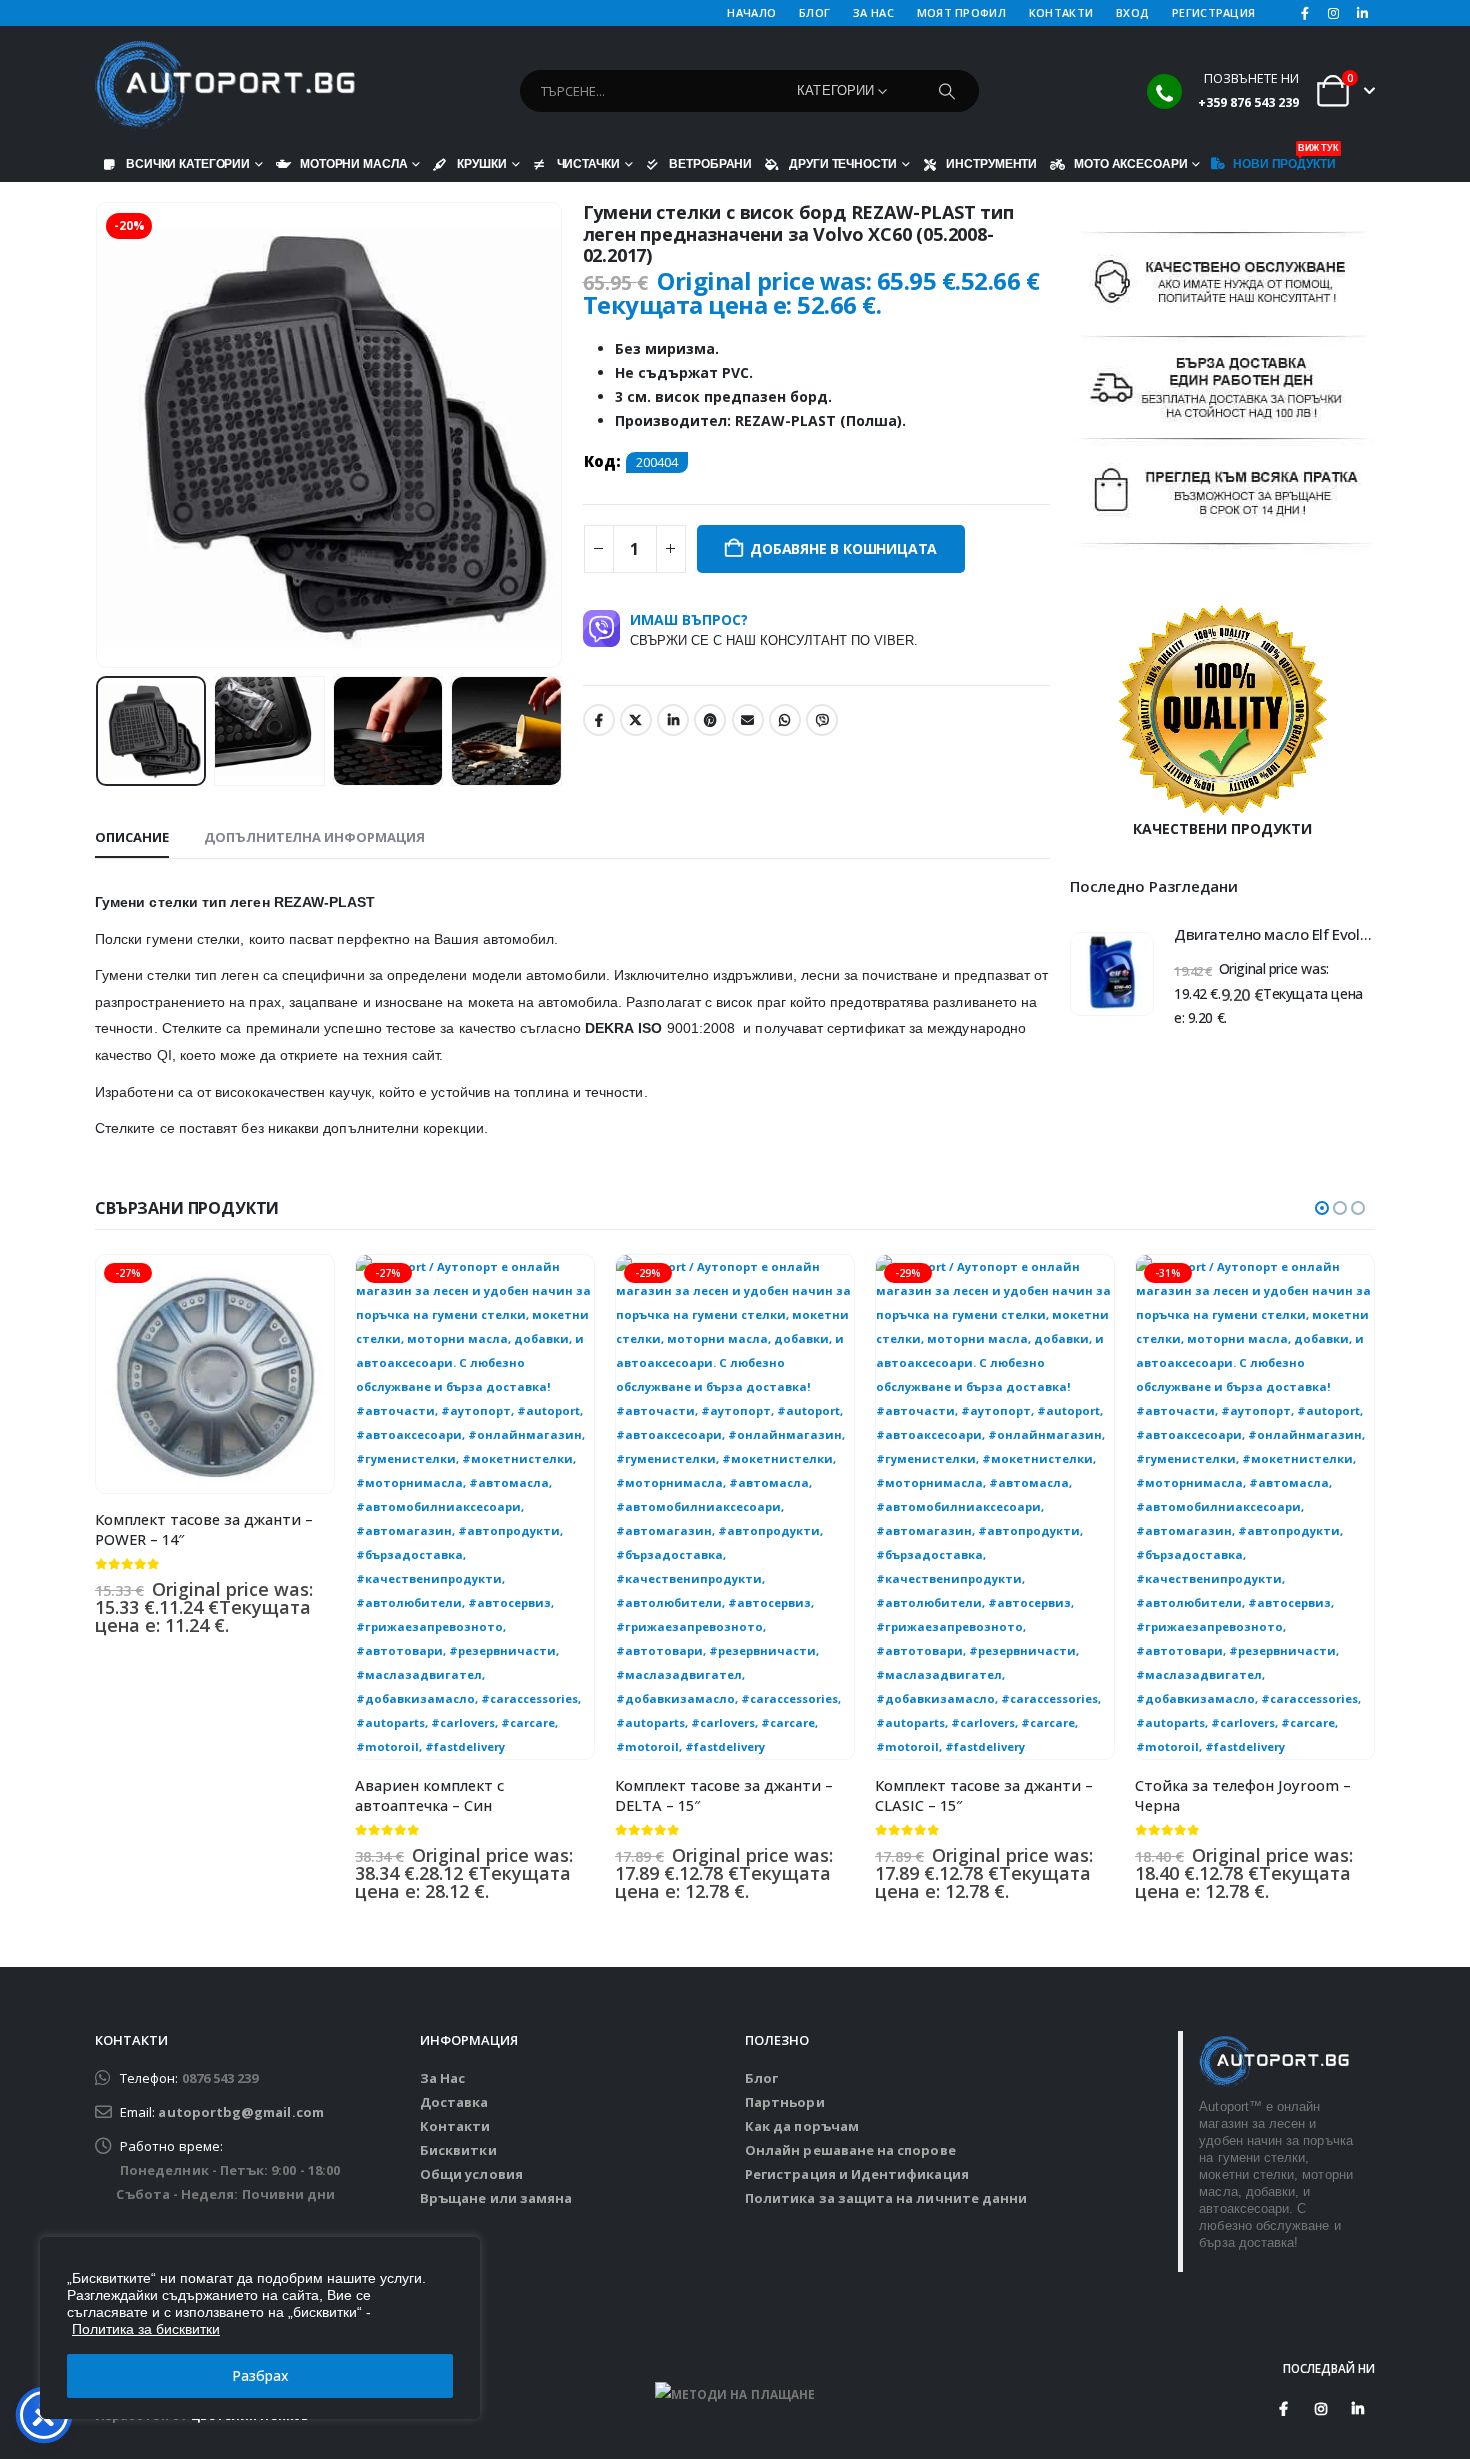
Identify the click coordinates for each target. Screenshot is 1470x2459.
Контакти (455, 2126)
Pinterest (710, 720)
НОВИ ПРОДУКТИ (1284, 159)
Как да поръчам (802, 2126)
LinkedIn (673, 720)
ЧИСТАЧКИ (588, 163)
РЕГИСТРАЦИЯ (1213, 12)
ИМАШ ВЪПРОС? (774, 629)
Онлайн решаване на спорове (850, 2150)
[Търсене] (947, 91)
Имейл (748, 720)
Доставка (454, 2102)
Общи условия (471, 2174)
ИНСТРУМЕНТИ (991, 163)
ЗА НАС (873, 12)
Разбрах (260, 2375)
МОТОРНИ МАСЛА (353, 163)
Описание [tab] (132, 837)
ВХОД (1132, 12)
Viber (822, 720)
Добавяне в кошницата (843, 548)
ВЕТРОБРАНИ (710, 163)
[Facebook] (1305, 13)
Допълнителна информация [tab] (314, 837)
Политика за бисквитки (146, 2329)
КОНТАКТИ (1061, 12)
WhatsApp (785, 720)
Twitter (636, 720)
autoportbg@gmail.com (240, 2112)
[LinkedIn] (1362, 13)
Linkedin (1358, 2409)
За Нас (442, 2078)
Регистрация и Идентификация (857, 2174)
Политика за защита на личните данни (886, 2198)
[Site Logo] (225, 86)
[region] (260, 2328)
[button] (100, 435)
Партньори (785, 2102)
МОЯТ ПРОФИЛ (961, 12)
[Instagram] (1334, 13)
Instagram (1321, 2409)
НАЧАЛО (751, 12)
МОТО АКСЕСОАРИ (1130, 163)
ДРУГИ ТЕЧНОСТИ (842, 163)
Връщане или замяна (496, 2198)
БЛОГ (814, 12)
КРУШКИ (481, 163)
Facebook (599, 720)
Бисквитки (458, 2150)
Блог (761, 2078)
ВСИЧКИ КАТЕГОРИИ (188, 163)
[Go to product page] (1112, 974)
